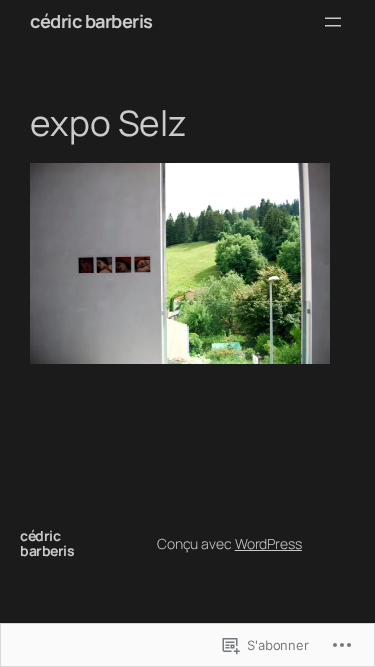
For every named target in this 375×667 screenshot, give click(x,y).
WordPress (268, 543)
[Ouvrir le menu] (333, 22)
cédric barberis (91, 21)
